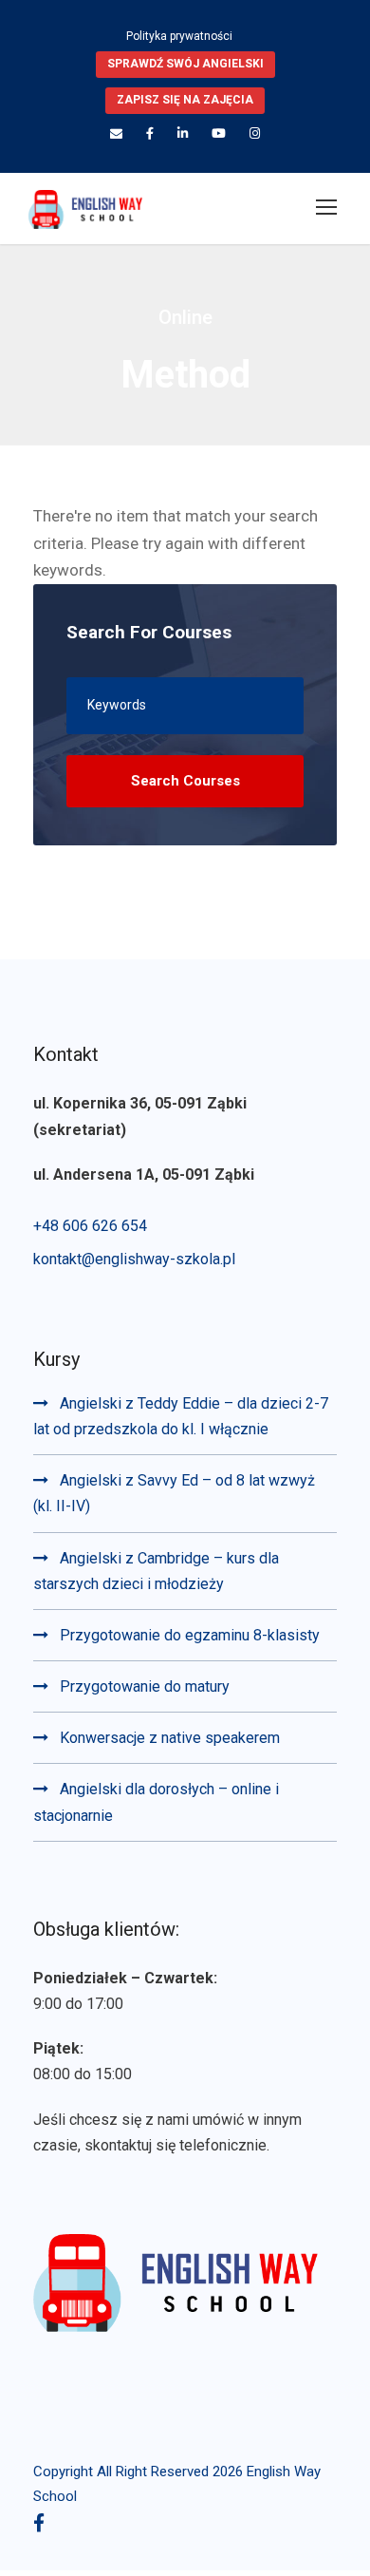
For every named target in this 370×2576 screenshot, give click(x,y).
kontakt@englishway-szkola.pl (134, 1259)
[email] (116, 133)
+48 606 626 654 (90, 1226)
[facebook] (150, 133)
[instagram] (255, 133)
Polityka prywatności (179, 36)
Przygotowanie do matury (145, 1686)
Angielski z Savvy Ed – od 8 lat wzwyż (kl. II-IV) (174, 1493)
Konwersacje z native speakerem (170, 1738)
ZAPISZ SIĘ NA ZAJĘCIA (185, 100)
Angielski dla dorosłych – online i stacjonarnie (156, 1802)
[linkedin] (183, 133)
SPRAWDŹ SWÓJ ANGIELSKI (185, 64)
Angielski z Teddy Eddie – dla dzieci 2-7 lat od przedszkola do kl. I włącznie (181, 1416)
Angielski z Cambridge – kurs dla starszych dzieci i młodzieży (156, 1571)
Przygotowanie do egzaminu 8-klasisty (190, 1635)
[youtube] (219, 133)
